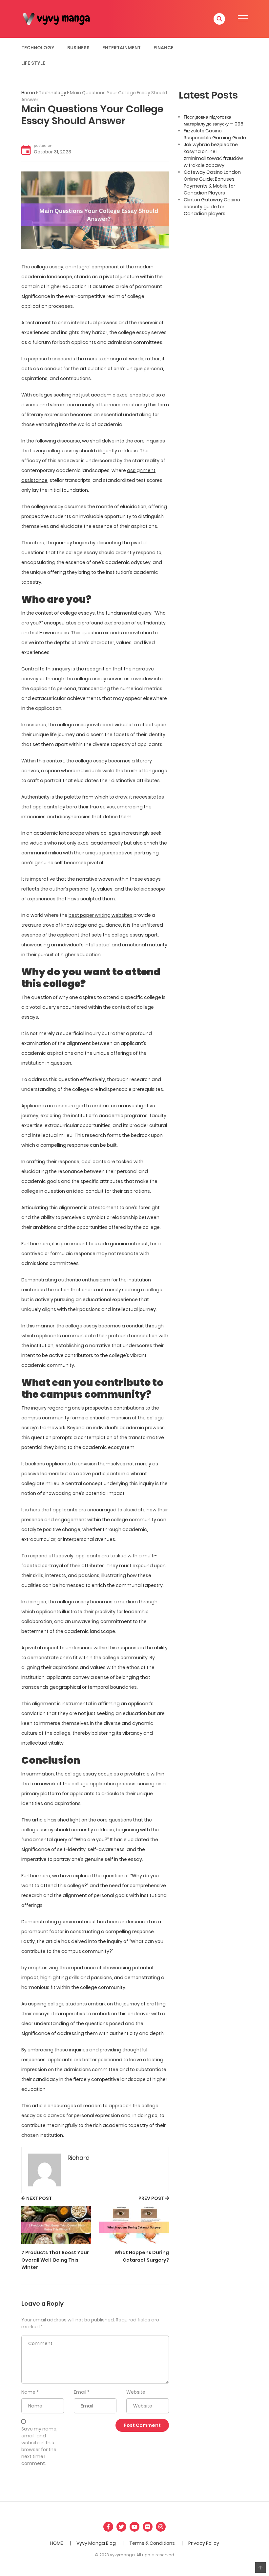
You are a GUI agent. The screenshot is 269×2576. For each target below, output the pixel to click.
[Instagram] (161, 2527)
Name (28, 2392)
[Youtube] (134, 2527)
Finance (164, 48)
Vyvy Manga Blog (96, 2543)
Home (28, 93)
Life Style (33, 63)
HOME (57, 2543)
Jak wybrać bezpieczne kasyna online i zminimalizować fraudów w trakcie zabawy (213, 155)
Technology (38, 48)
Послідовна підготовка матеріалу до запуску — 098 (214, 120)
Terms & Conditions (152, 2543)
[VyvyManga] (59, 18)
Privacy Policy (204, 2543)
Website (136, 2392)
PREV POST (151, 2198)
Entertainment (122, 48)
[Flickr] (148, 2527)
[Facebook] (108, 2527)
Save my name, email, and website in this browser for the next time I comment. (39, 2446)
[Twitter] (121, 2527)
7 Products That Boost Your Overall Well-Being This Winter (55, 2260)
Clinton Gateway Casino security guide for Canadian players (212, 207)
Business (78, 48)
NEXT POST (39, 2198)
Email (80, 2392)
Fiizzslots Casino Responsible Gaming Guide (215, 134)
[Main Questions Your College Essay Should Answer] (95, 210)
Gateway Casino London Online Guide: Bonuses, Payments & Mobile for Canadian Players (212, 182)
